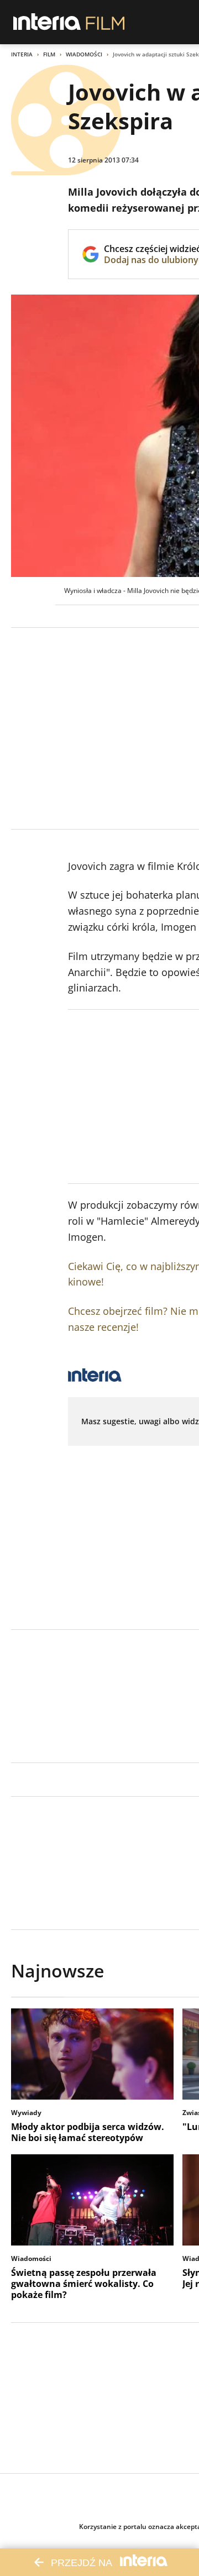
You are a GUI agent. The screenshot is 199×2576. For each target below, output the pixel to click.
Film (49, 54)
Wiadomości (84, 54)
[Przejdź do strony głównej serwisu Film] (105, 22)
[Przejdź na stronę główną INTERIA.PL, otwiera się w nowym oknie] (47, 22)
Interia (22, 54)
